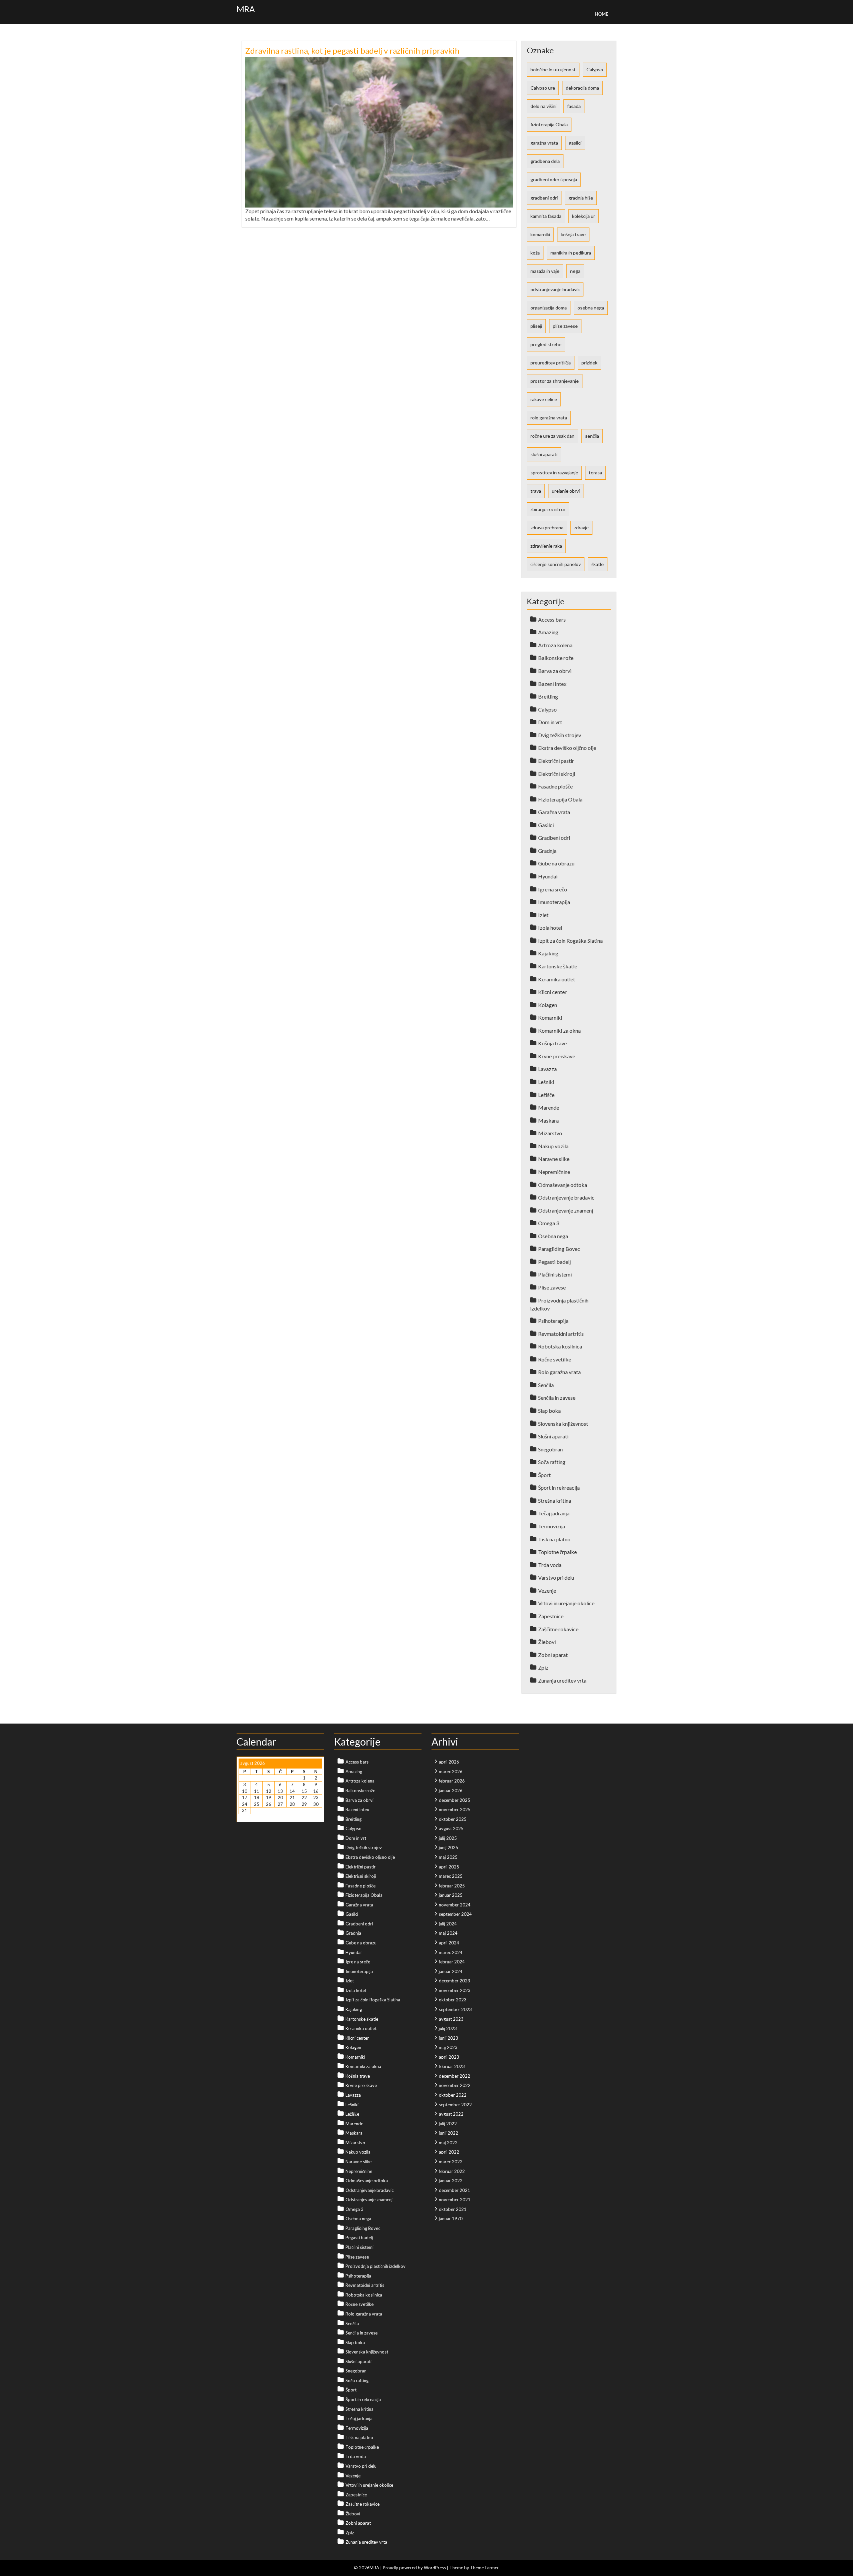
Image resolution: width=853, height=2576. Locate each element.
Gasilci (546, 825)
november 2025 (455, 1809)
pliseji (536, 326)
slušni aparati (544, 454)
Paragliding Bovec (559, 1249)
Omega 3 (549, 1223)
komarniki (540, 234)
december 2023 (454, 1981)
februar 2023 (452, 2066)
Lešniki (546, 1082)
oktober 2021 (453, 2209)
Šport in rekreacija (559, 1488)
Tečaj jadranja (554, 1513)
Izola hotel (550, 928)
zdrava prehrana (547, 527)
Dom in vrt (550, 722)
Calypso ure (543, 88)
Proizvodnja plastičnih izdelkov (376, 2266)
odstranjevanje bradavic (555, 289)
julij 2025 (448, 1838)
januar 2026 (451, 1791)
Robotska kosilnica (560, 1346)
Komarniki (550, 1018)
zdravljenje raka (546, 546)
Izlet (543, 915)
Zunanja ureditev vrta (562, 1680)
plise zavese (565, 326)
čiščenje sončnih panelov (556, 564)
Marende (549, 1107)
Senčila (546, 1385)
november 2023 (455, 1990)
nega (575, 271)
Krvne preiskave (557, 1056)
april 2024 (449, 1943)
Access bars (552, 619)
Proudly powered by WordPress (414, 2568)
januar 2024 (451, 1971)
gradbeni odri (544, 198)
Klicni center (552, 992)
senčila (592, 436)
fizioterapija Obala (549, 124)
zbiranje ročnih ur (548, 509)
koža (535, 253)
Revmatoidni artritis (561, 1334)
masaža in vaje (545, 271)
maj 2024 (448, 1933)
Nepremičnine (554, 1172)
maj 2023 (448, 2047)
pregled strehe (546, 344)
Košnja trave (552, 1043)
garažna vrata (544, 143)
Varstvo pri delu (556, 1577)
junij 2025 (448, 1847)
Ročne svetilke (555, 1359)
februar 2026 (452, 1781)
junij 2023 (448, 2038)
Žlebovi (547, 1642)
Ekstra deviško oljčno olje (567, 748)
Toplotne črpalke (557, 1552)
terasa (595, 473)
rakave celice (544, 399)
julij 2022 (448, 2124)
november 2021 (455, 2200)
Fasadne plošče (555, 786)
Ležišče (546, 1095)
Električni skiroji (557, 774)
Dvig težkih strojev (560, 735)
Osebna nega (553, 1236)
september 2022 (455, 2105)
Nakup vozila (553, 1146)
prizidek (589, 363)
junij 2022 (448, 2133)
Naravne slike (554, 1159)
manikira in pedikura (571, 253)
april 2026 (449, 1762)
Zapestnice (551, 1616)
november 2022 (455, 2085)
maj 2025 (448, 1857)
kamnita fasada (546, 216)
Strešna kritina (555, 1501)
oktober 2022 (453, 2095)
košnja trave (573, 234)
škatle (598, 564)
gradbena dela (545, 161)
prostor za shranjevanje (555, 381)
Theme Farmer (484, 2568)
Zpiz (543, 1667)
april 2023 (449, 2057)
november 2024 (455, 1905)
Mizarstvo (550, 1133)
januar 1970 (451, 2219)
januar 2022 (451, 2181)
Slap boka (549, 1411)
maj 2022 (448, 2143)
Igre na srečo (553, 889)
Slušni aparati (553, 1436)
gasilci (575, 143)
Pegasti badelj (554, 1262)
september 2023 (455, 2009)
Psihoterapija (553, 1321)
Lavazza (547, 1069)
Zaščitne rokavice (558, 1629)
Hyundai (548, 876)
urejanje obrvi (566, 491)
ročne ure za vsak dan (552, 436)
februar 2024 (452, 1962)
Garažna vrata (554, 812)
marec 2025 (451, 1876)
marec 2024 (451, 1952)
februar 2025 (452, 1886)
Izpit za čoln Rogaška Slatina (570, 941)
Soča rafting (552, 1462)
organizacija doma (549, 308)
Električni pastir (556, 761)
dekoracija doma (582, 88)
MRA (246, 9)
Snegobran (550, 1449)
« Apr (244, 1817)
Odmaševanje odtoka (563, 1185)
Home (601, 14)
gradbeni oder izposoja (554, 179)
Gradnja (547, 851)
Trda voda (550, 1565)
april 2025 (449, 1867)
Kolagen (548, 1005)
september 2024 (455, 1914)
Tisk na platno (554, 1539)
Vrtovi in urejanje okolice (566, 1603)
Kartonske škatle (558, 966)
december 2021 (454, 2190)
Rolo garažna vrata (559, 1372)
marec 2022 (451, 2162)
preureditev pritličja (551, 363)
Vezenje (547, 1590)
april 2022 (449, 2152)
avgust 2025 (451, 1828)
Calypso (595, 69)
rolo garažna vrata (549, 418)
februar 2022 (452, 2171)
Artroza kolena (555, 645)
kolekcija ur (584, 216)
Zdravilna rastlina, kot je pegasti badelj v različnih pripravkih (352, 50)
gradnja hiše (581, 198)
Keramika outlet (557, 979)
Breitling (548, 696)
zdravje (581, 527)
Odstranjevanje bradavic (566, 1197)
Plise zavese (552, 1287)
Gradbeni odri (554, 838)
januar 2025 (451, 1895)
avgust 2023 (451, 2019)
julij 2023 (448, 2028)
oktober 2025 (453, 1819)
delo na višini (543, 106)
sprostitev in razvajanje (554, 473)
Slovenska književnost (563, 1424)
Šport (544, 1475)
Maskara (548, 1120)
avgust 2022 (451, 2114)
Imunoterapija (554, 902)
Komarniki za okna (559, 1030)
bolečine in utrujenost (553, 69)
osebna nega (591, 308)
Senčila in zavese (557, 1398)
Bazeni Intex (552, 684)
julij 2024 (448, 1924)
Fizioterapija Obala (560, 799)
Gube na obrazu (556, 863)
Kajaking (548, 953)
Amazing (548, 632)
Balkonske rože (556, 658)
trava (536, 491)
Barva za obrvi (555, 671)
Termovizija (552, 1526)
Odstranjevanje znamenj (566, 1210)
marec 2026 (451, 1772)
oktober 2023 (453, 2000)
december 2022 (454, 2076)
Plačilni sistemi (555, 1274)
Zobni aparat (553, 1655)
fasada (574, 106)
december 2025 (454, 1800)
